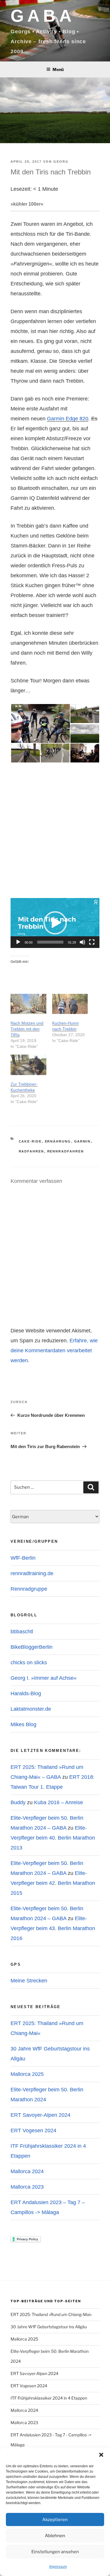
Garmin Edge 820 (68, 419)
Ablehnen (55, 2536)
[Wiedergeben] (18, 942)
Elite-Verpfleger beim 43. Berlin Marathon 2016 (53, 1928)
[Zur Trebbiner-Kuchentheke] (28, 1065)
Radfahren (32, 1151)
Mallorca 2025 (27, 2074)
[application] (55, 923)
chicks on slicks (29, 1663)
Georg (61, 162)
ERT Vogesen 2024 (33, 2131)
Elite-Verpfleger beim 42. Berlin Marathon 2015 (53, 1883)
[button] (101, 2455)
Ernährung (58, 1141)
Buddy (18, 1802)
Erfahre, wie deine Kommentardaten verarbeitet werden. (54, 1351)
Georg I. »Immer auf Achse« (44, 1678)
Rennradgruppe (29, 1589)
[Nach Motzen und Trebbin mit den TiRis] (28, 1004)
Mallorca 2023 (27, 2187)
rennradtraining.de (32, 1573)
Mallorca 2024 (27, 2171)
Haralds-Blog (26, 1693)
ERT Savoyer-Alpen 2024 (40, 2115)
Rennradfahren (66, 1151)
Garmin (83, 1141)
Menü (58, 69)
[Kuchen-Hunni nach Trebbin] (70, 1004)
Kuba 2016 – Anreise (59, 1802)
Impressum (58, 2567)
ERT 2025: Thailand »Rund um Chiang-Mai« (51, 2314)
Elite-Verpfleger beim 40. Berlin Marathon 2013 (53, 1838)
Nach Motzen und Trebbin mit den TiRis (27, 1029)
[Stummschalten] (82, 942)
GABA (43, 16)
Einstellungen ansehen (55, 2552)
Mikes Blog (23, 1724)
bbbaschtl (22, 1632)
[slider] (50, 942)
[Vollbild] (92, 942)
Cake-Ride (30, 1141)
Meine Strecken (29, 1981)
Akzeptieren (55, 2520)
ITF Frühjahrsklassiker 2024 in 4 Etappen (49, 2398)
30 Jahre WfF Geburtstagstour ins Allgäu (49, 2327)
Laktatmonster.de (31, 1709)
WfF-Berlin (23, 1558)
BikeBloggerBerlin (32, 1647)
